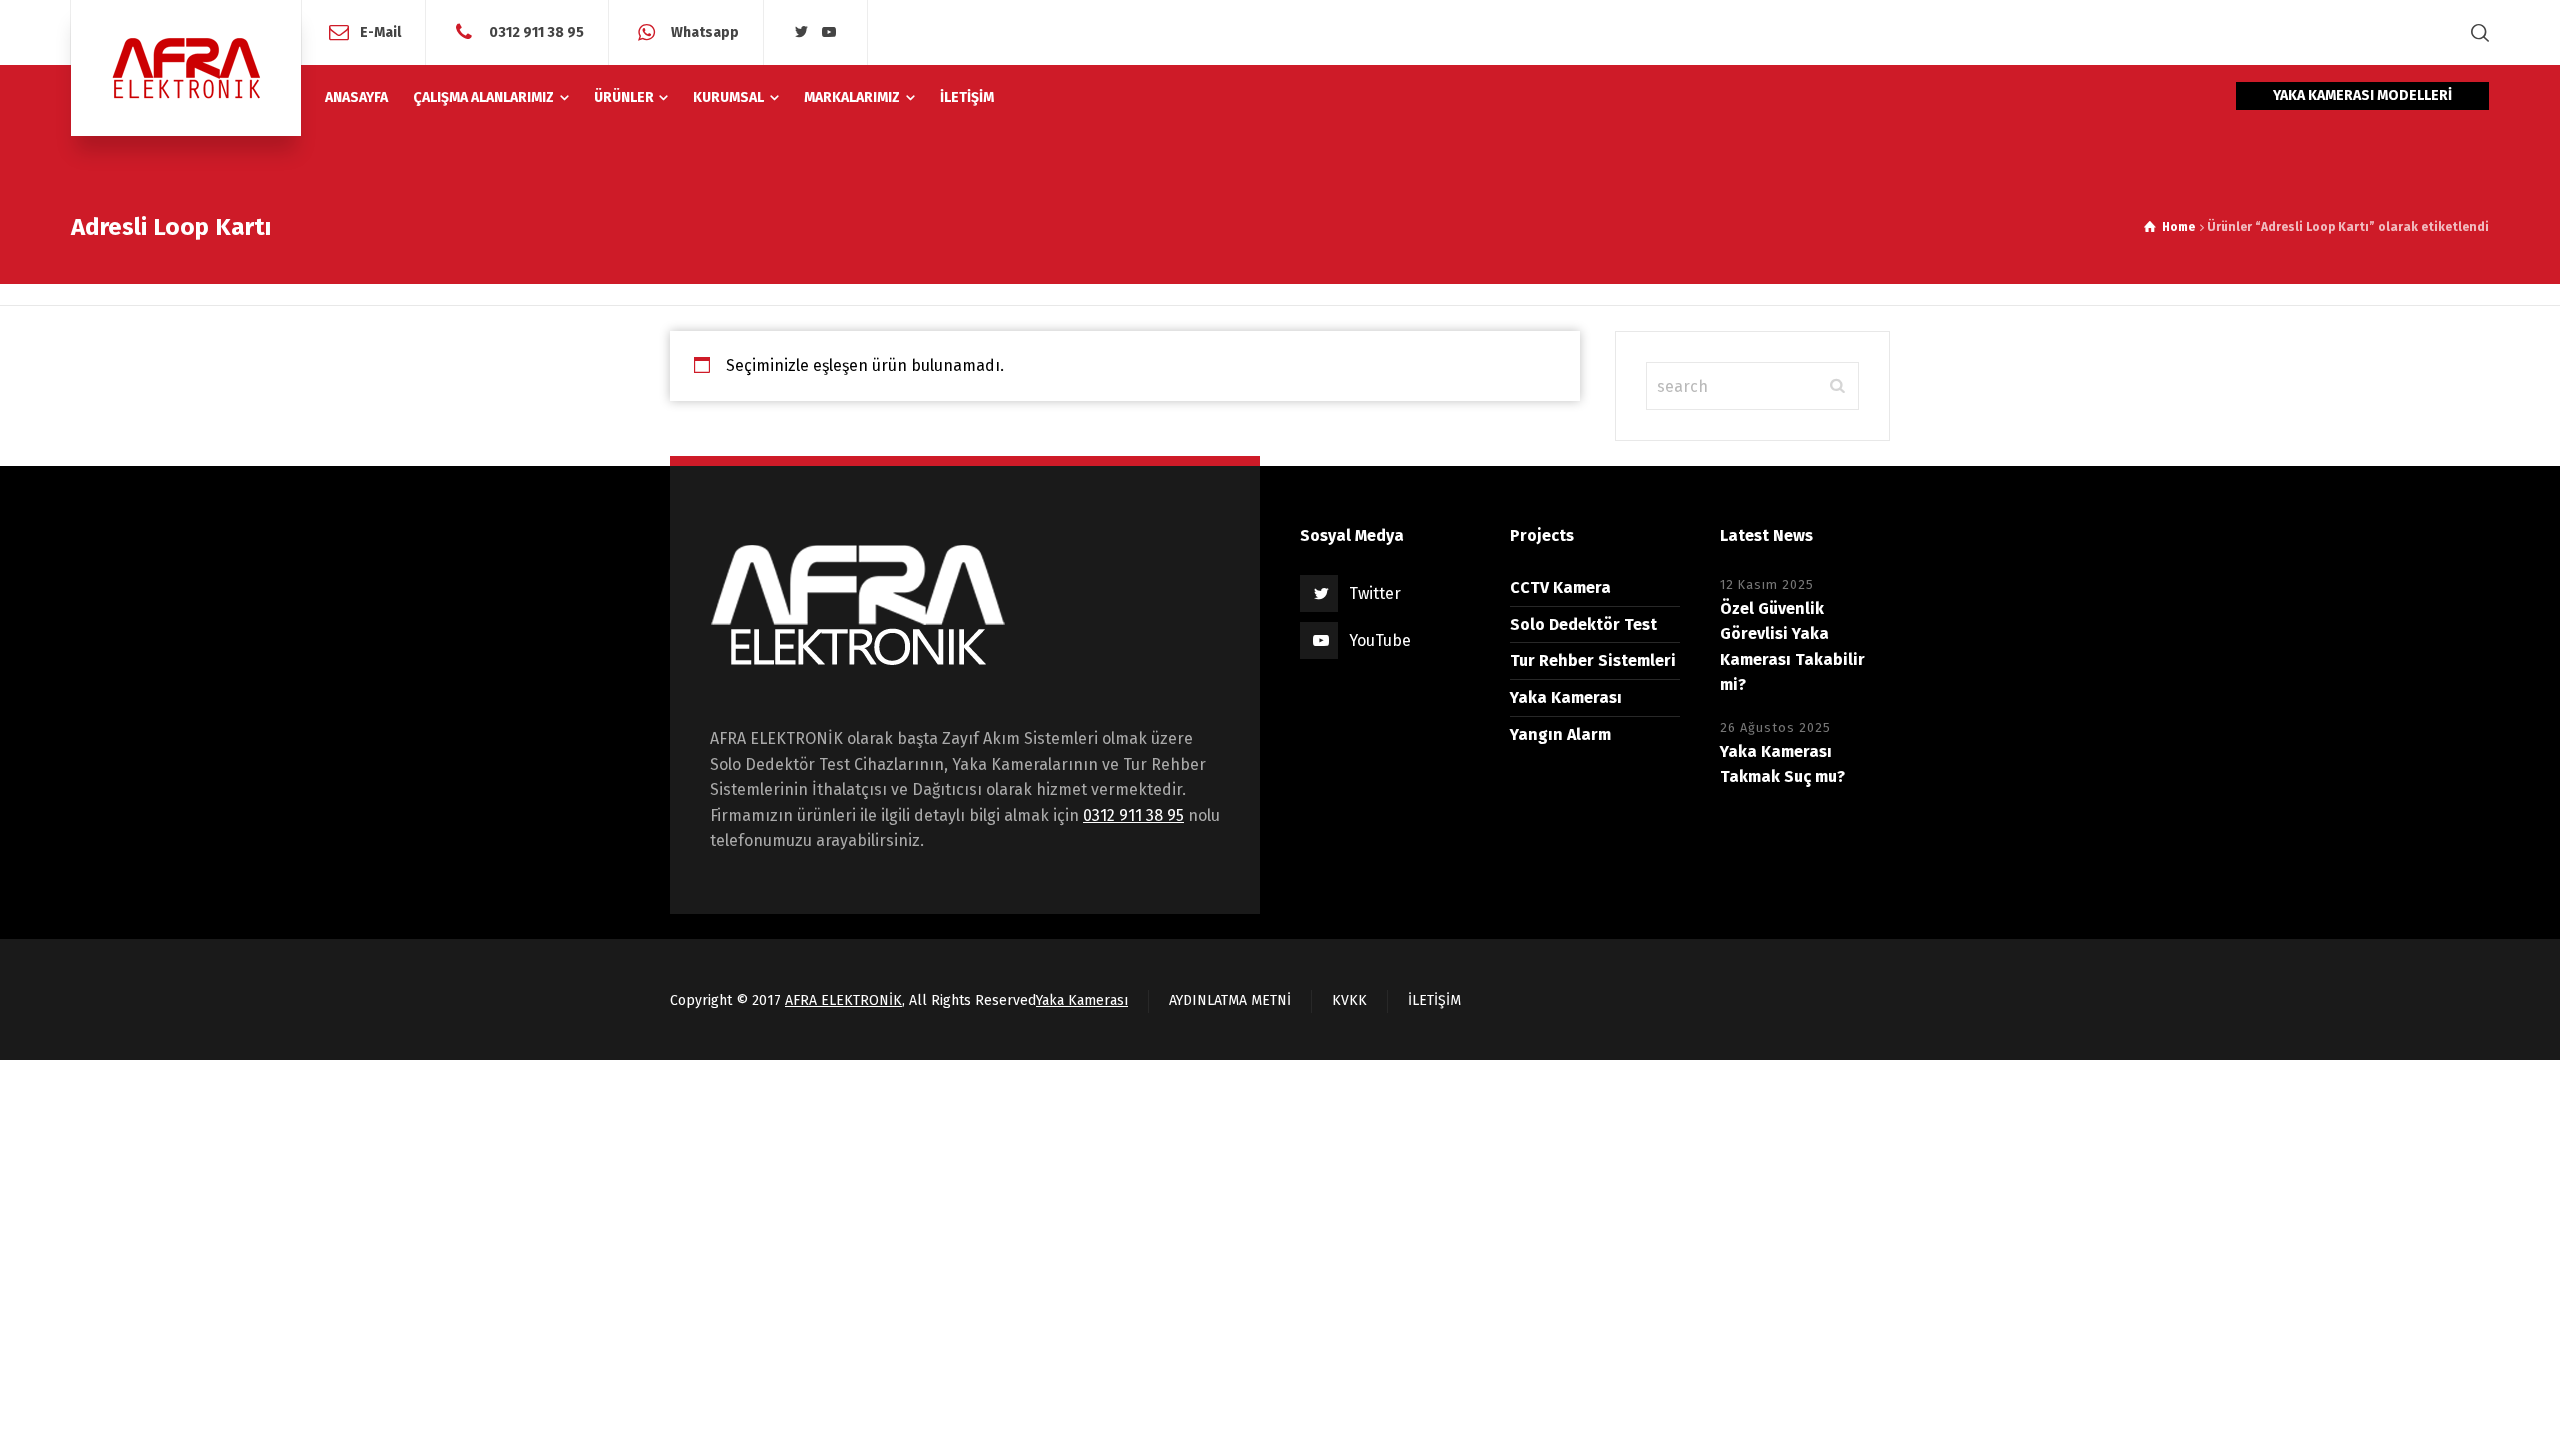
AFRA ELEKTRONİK (843, 1000)
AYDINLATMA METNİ (1230, 1000)
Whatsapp (703, 31)
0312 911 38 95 (535, 31)
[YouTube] (830, 32)
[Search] (2476, 32)
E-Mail (380, 31)
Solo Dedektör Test (1583, 624)
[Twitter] (802, 32)
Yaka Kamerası (1566, 697)
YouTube (1380, 640)
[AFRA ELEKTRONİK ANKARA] (186, 68)
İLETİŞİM (1434, 1000)
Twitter (1375, 593)
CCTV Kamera (1560, 587)
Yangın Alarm (1560, 734)
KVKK (1349, 1000)
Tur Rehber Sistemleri (1593, 660)
